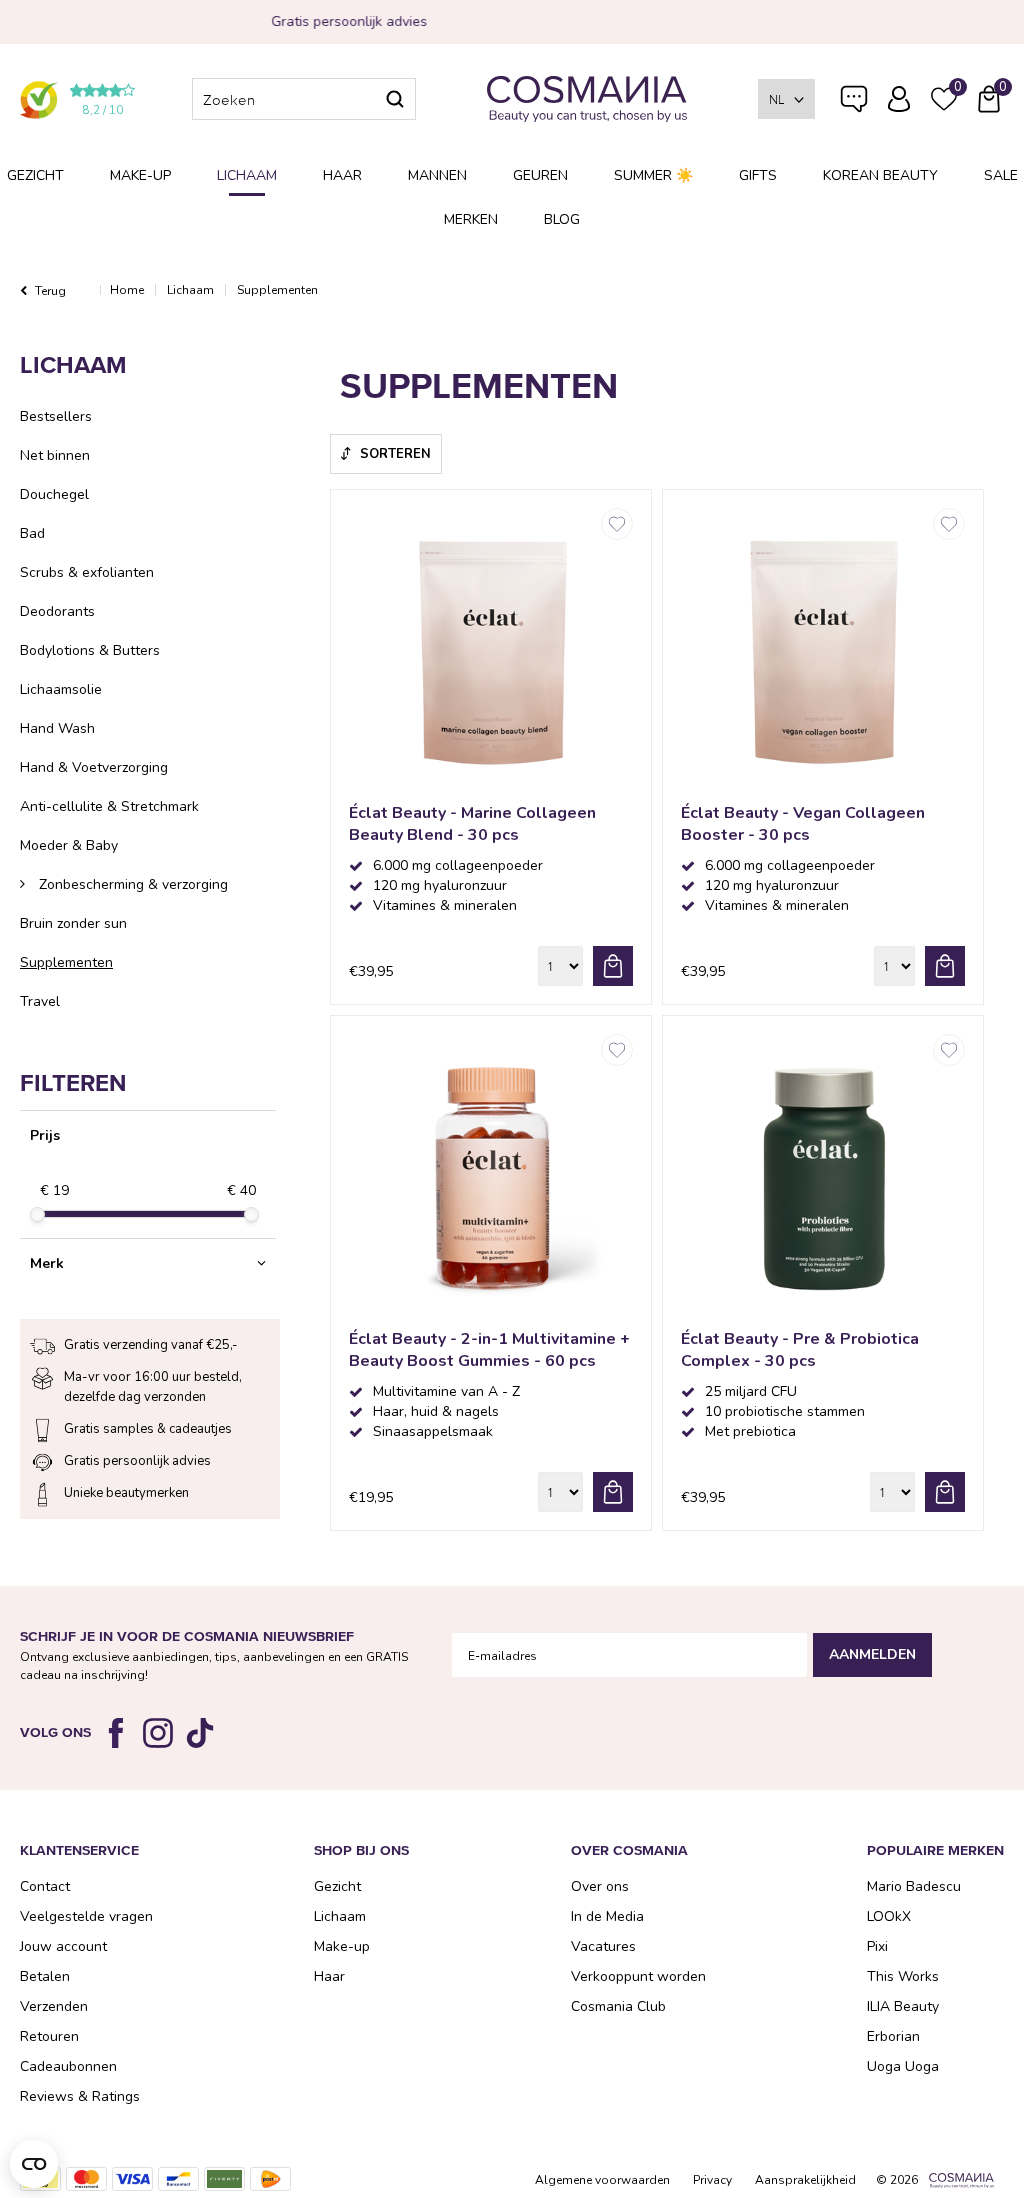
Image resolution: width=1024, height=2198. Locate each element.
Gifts (758, 175)
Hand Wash (57, 728)
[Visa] (132, 2179)
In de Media (607, 1916)
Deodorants (57, 611)
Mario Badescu (914, 1886)
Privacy (712, 2180)
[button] (148, 1264)
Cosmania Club (618, 2006)
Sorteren (395, 454)
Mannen (437, 175)
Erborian (893, 2036)
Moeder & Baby (69, 845)
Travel (40, 1001)
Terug (50, 291)
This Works (903, 1976)
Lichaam (247, 175)
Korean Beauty (880, 175)
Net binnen (55, 455)
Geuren (540, 175)
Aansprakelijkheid (805, 2180)
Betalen (45, 1976)
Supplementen (66, 962)
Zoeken (395, 99)
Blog (562, 219)
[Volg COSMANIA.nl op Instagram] (158, 1733)
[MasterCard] (86, 2179)
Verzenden (54, 2006)
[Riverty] (224, 2179)
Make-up (140, 175)
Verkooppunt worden (638, 1976)
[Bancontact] (178, 2179)
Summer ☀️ (653, 175)
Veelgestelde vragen (854, 103)
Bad (32, 533)
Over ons (600, 1886)
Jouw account (63, 1946)
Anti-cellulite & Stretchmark (109, 806)
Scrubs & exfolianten (87, 572)
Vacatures (603, 1946)
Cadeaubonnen (68, 2066)
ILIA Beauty (903, 2006)
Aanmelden (872, 1654)
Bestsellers (56, 416)
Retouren (49, 2036)
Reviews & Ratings (80, 2096)
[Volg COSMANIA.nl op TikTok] (200, 1733)
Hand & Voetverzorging (94, 767)
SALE (1001, 175)
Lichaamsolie (61, 689)
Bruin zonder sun (73, 923)
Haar (342, 175)
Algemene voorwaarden (602, 2180)
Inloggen (899, 99)
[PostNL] (270, 2179)
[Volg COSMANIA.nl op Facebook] (116, 1733)
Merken (471, 219)
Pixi (877, 1946)
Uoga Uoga (903, 2066)
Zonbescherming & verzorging (131, 884)
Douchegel (54, 494)
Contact (45, 1886)
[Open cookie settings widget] (34, 2164)
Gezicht (35, 175)
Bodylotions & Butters (90, 650)
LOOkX (889, 1916)
